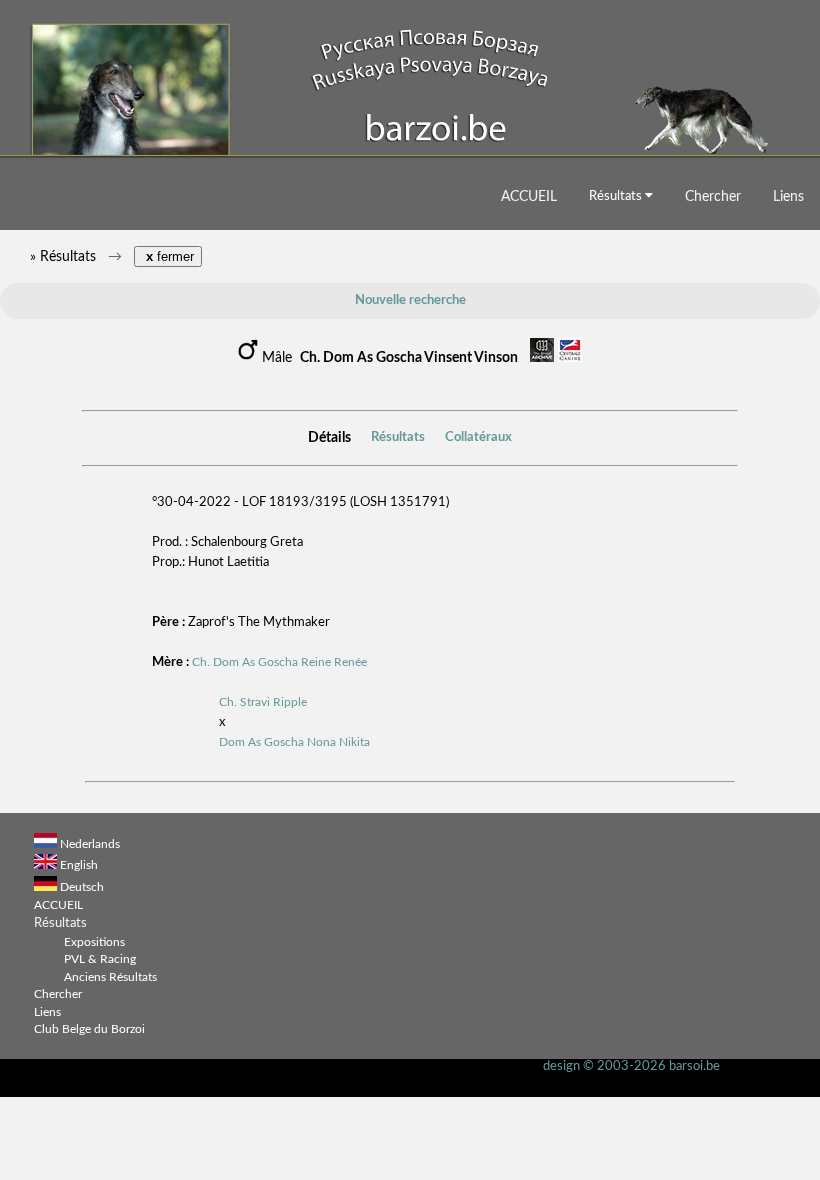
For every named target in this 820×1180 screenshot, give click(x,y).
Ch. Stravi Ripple (263, 702)
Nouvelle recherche (410, 300)
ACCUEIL (529, 196)
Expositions (94, 942)
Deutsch (82, 887)
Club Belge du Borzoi (89, 1029)
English (79, 865)
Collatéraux (478, 437)
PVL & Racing (100, 959)
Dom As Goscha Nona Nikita (294, 742)
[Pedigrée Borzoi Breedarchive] (542, 358)
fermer (168, 256)
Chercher (713, 196)
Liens (788, 196)
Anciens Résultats (110, 977)
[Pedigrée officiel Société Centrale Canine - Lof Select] (570, 358)
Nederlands (90, 844)
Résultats (617, 196)
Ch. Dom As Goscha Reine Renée (279, 662)
